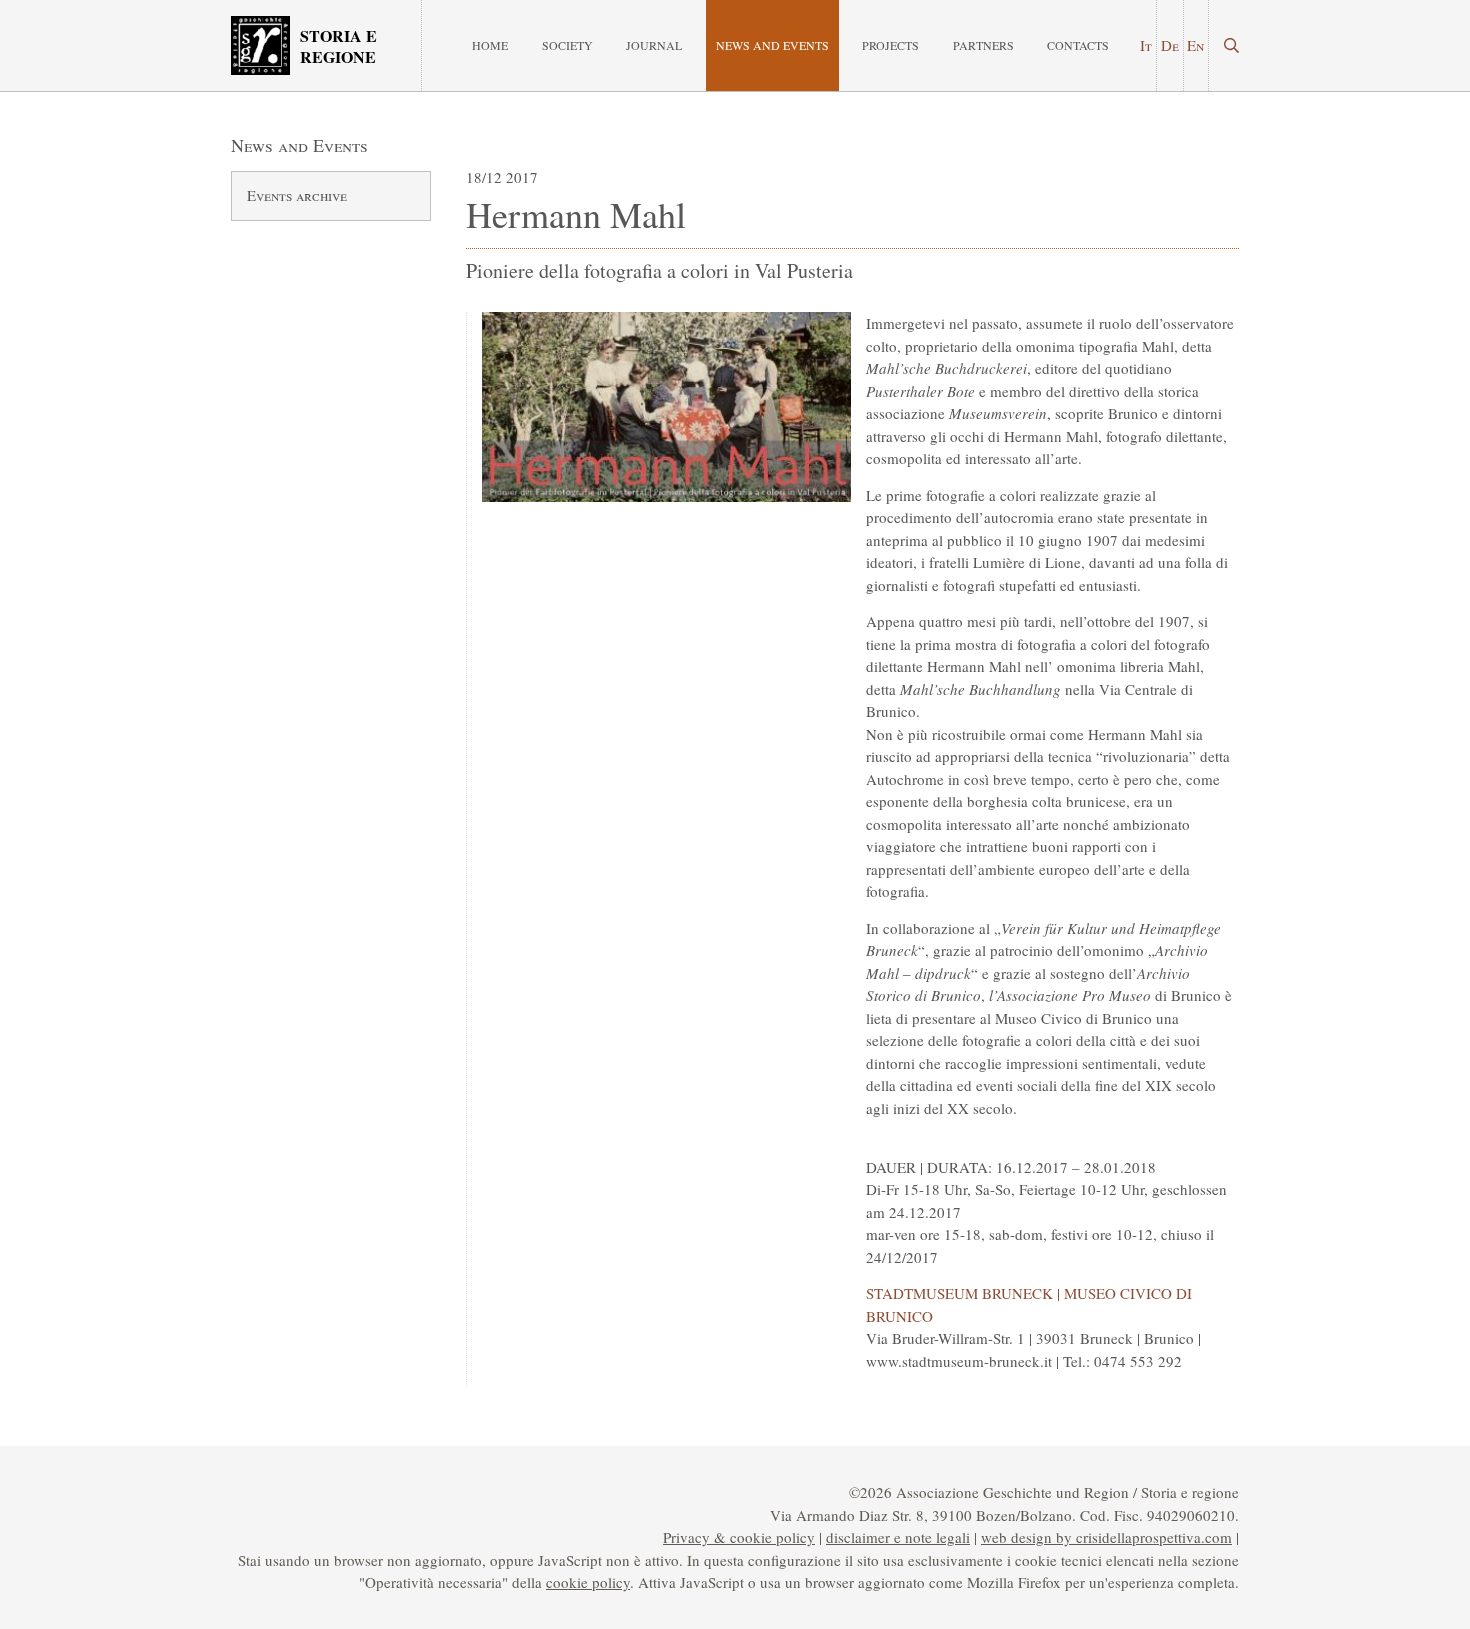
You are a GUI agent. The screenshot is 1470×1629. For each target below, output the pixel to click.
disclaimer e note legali (898, 1537)
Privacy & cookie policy (739, 1537)
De (1170, 45)
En (1195, 45)
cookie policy (588, 1582)
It (1146, 45)
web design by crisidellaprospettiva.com (1106, 1537)
